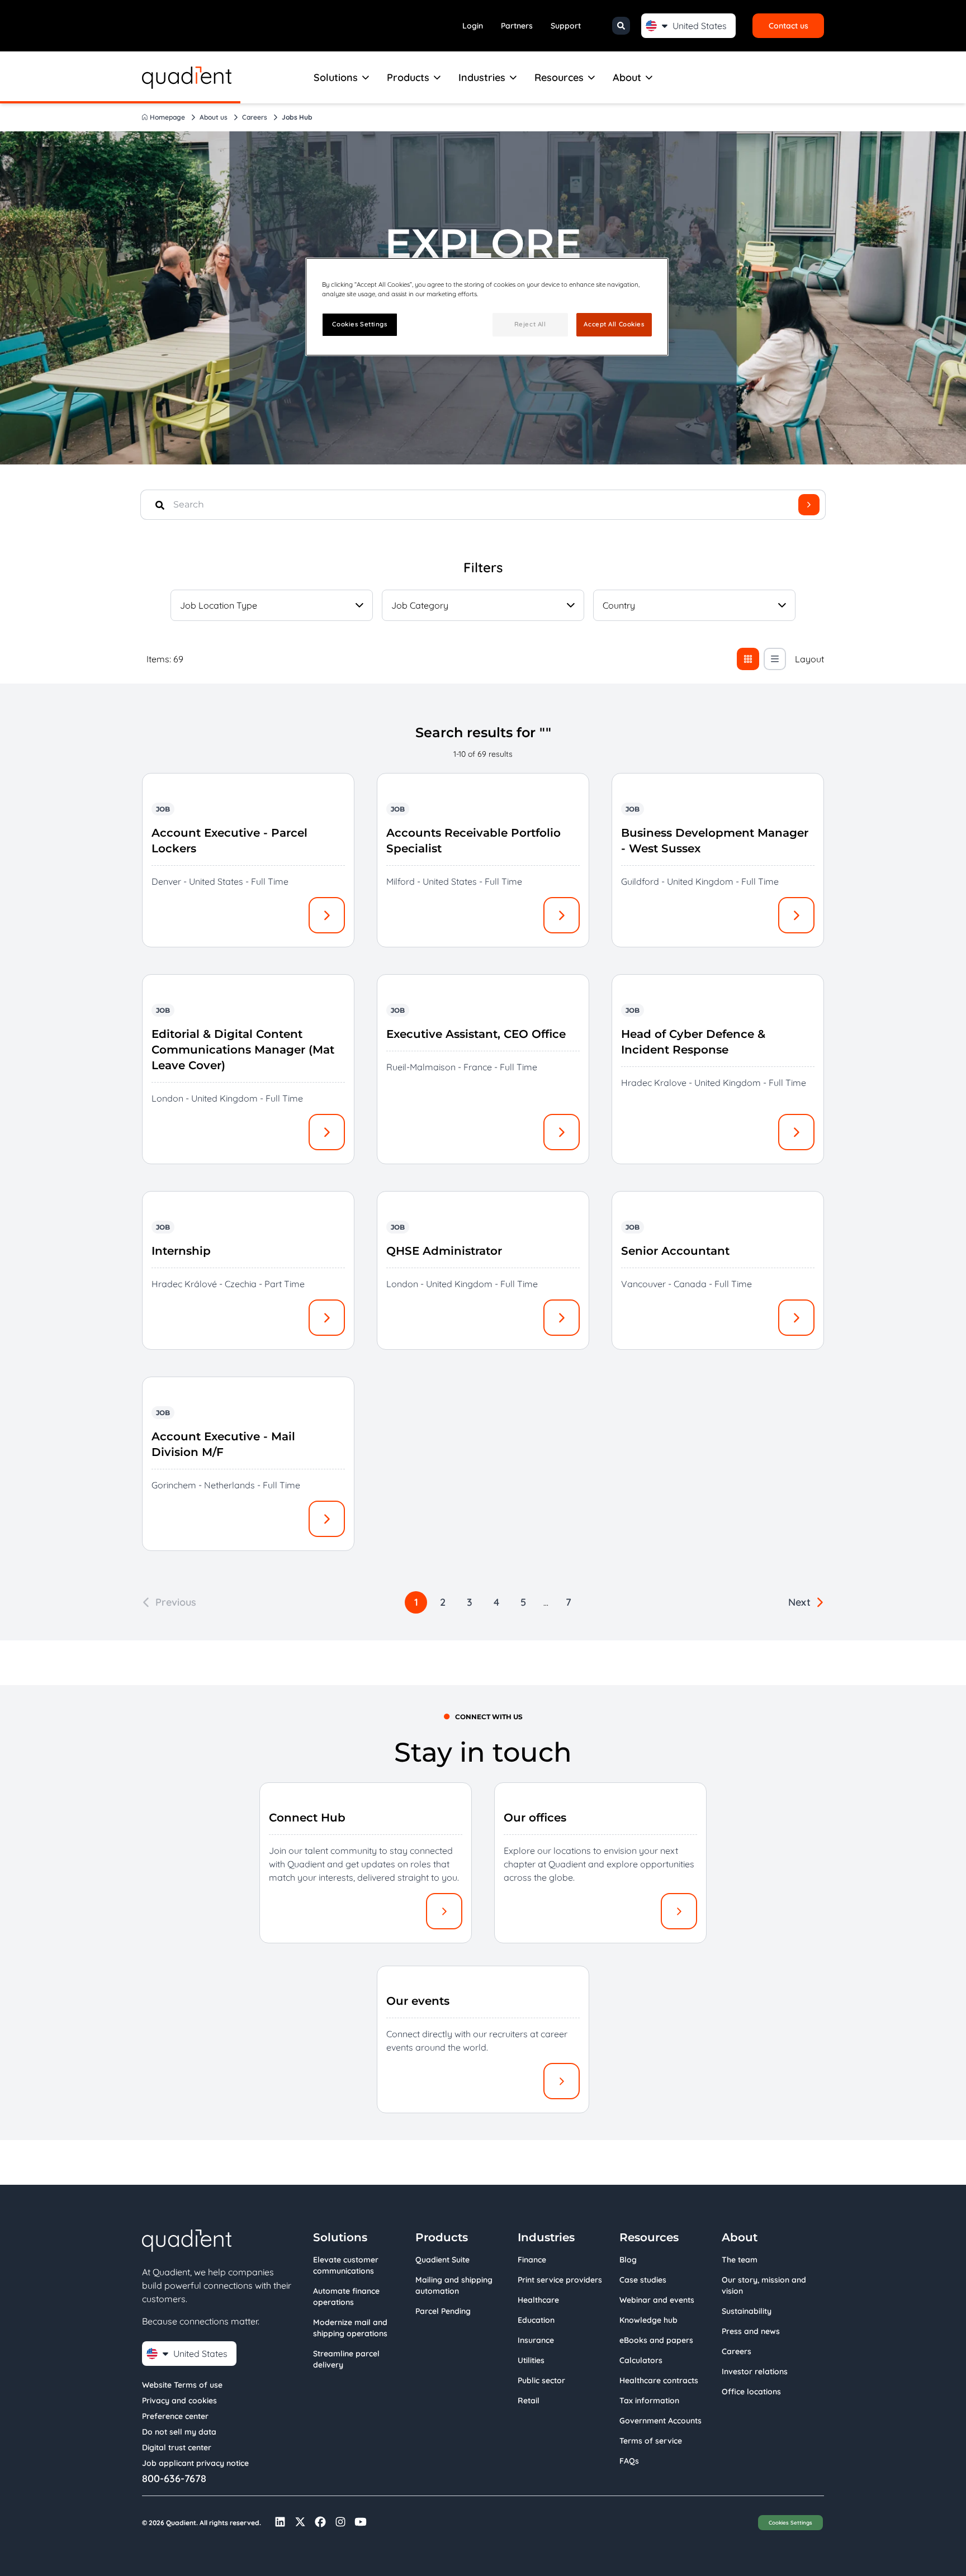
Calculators (641, 2360)
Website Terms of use (182, 2385)
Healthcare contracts (659, 2380)
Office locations (751, 2392)
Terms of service (651, 2441)
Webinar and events (657, 2300)
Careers (255, 117)
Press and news (751, 2331)
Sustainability (747, 2311)
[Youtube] (361, 2522)
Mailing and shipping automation (454, 2285)
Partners (517, 26)
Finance (532, 2260)
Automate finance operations (346, 2297)
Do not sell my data (179, 2432)
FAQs (629, 2461)
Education (536, 2320)
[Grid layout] (748, 659)
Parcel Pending (443, 2311)
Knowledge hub (648, 2320)
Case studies (643, 2280)
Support (566, 26)
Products (408, 77)
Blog (628, 2260)
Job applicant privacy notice (195, 2463)
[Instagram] (340, 2522)
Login (473, 26)
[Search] (809, 505)
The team (740, 2260)
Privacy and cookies (179, 2401)
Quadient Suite (442, 2260)
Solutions (336, 77)
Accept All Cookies (614, 324)
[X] (300, 2522)
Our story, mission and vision (764, 2285)
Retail (529, 2401)
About (627, 77)
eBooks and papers (656, 2340)
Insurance (536, 2340)
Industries (482, 77)
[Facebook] (320, 2522)
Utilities (531, 2360)
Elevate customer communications (346, 2265)
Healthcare (538, 2300)
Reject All (530, 324)
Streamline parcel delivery (346, 2359)
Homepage (167, 117)
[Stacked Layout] (775, 659)
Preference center (175, 2416)
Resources (559, 77)
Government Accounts (660, 2421)
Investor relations (755, 2371)
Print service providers (560, 2280)
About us (214, 117)
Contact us (789, 26)
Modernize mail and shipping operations (350, 2328)
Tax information (649, 2401)
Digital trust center (177, 2447)
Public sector (541, 2380)
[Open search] (621, 26)
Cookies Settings (790, 2522)
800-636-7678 (174, 2479)
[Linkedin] (280, 2522)
